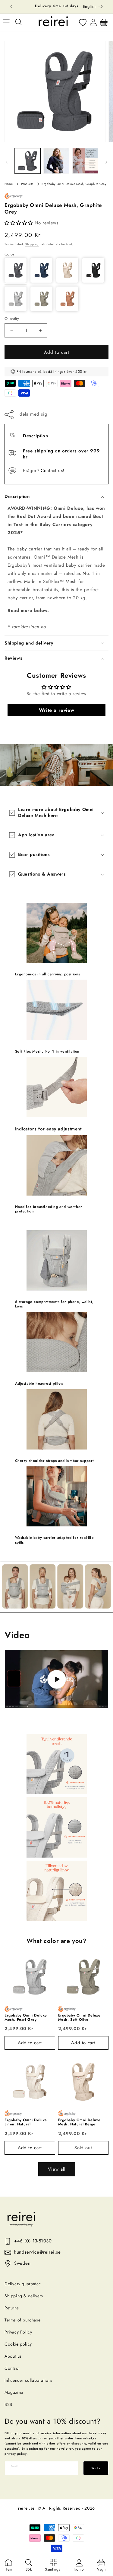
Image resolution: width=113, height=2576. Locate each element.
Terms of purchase (22, 2320)
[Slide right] (106, 162)
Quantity (12, 319)
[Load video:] (56, 1679)
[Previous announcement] (11, 7)
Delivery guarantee (23, 2284)
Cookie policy (18, 2344)
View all (57, 2169)
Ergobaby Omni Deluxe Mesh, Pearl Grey (26, 2018)
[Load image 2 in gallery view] (56, 161)
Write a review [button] (56, 710)
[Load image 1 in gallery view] (28, 161)
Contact (12, 2368)
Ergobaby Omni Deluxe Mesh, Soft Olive (79, 2018)
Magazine (14, 2392)
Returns (12, 2308)
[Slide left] (7, 162)
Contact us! (53, 471)
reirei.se (26, 2508)
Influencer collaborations (29, 2380)
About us (13, 2356)
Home (9, 184)
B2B (8, 2404)
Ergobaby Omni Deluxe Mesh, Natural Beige (79, 2122)
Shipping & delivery (24, 2296)
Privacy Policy (18, 2332)
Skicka (96, 2468)
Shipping (32, 244)
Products (27, 184)
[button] (19, 22)
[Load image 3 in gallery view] (85, 161)
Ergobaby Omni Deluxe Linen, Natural (26, 2122)
